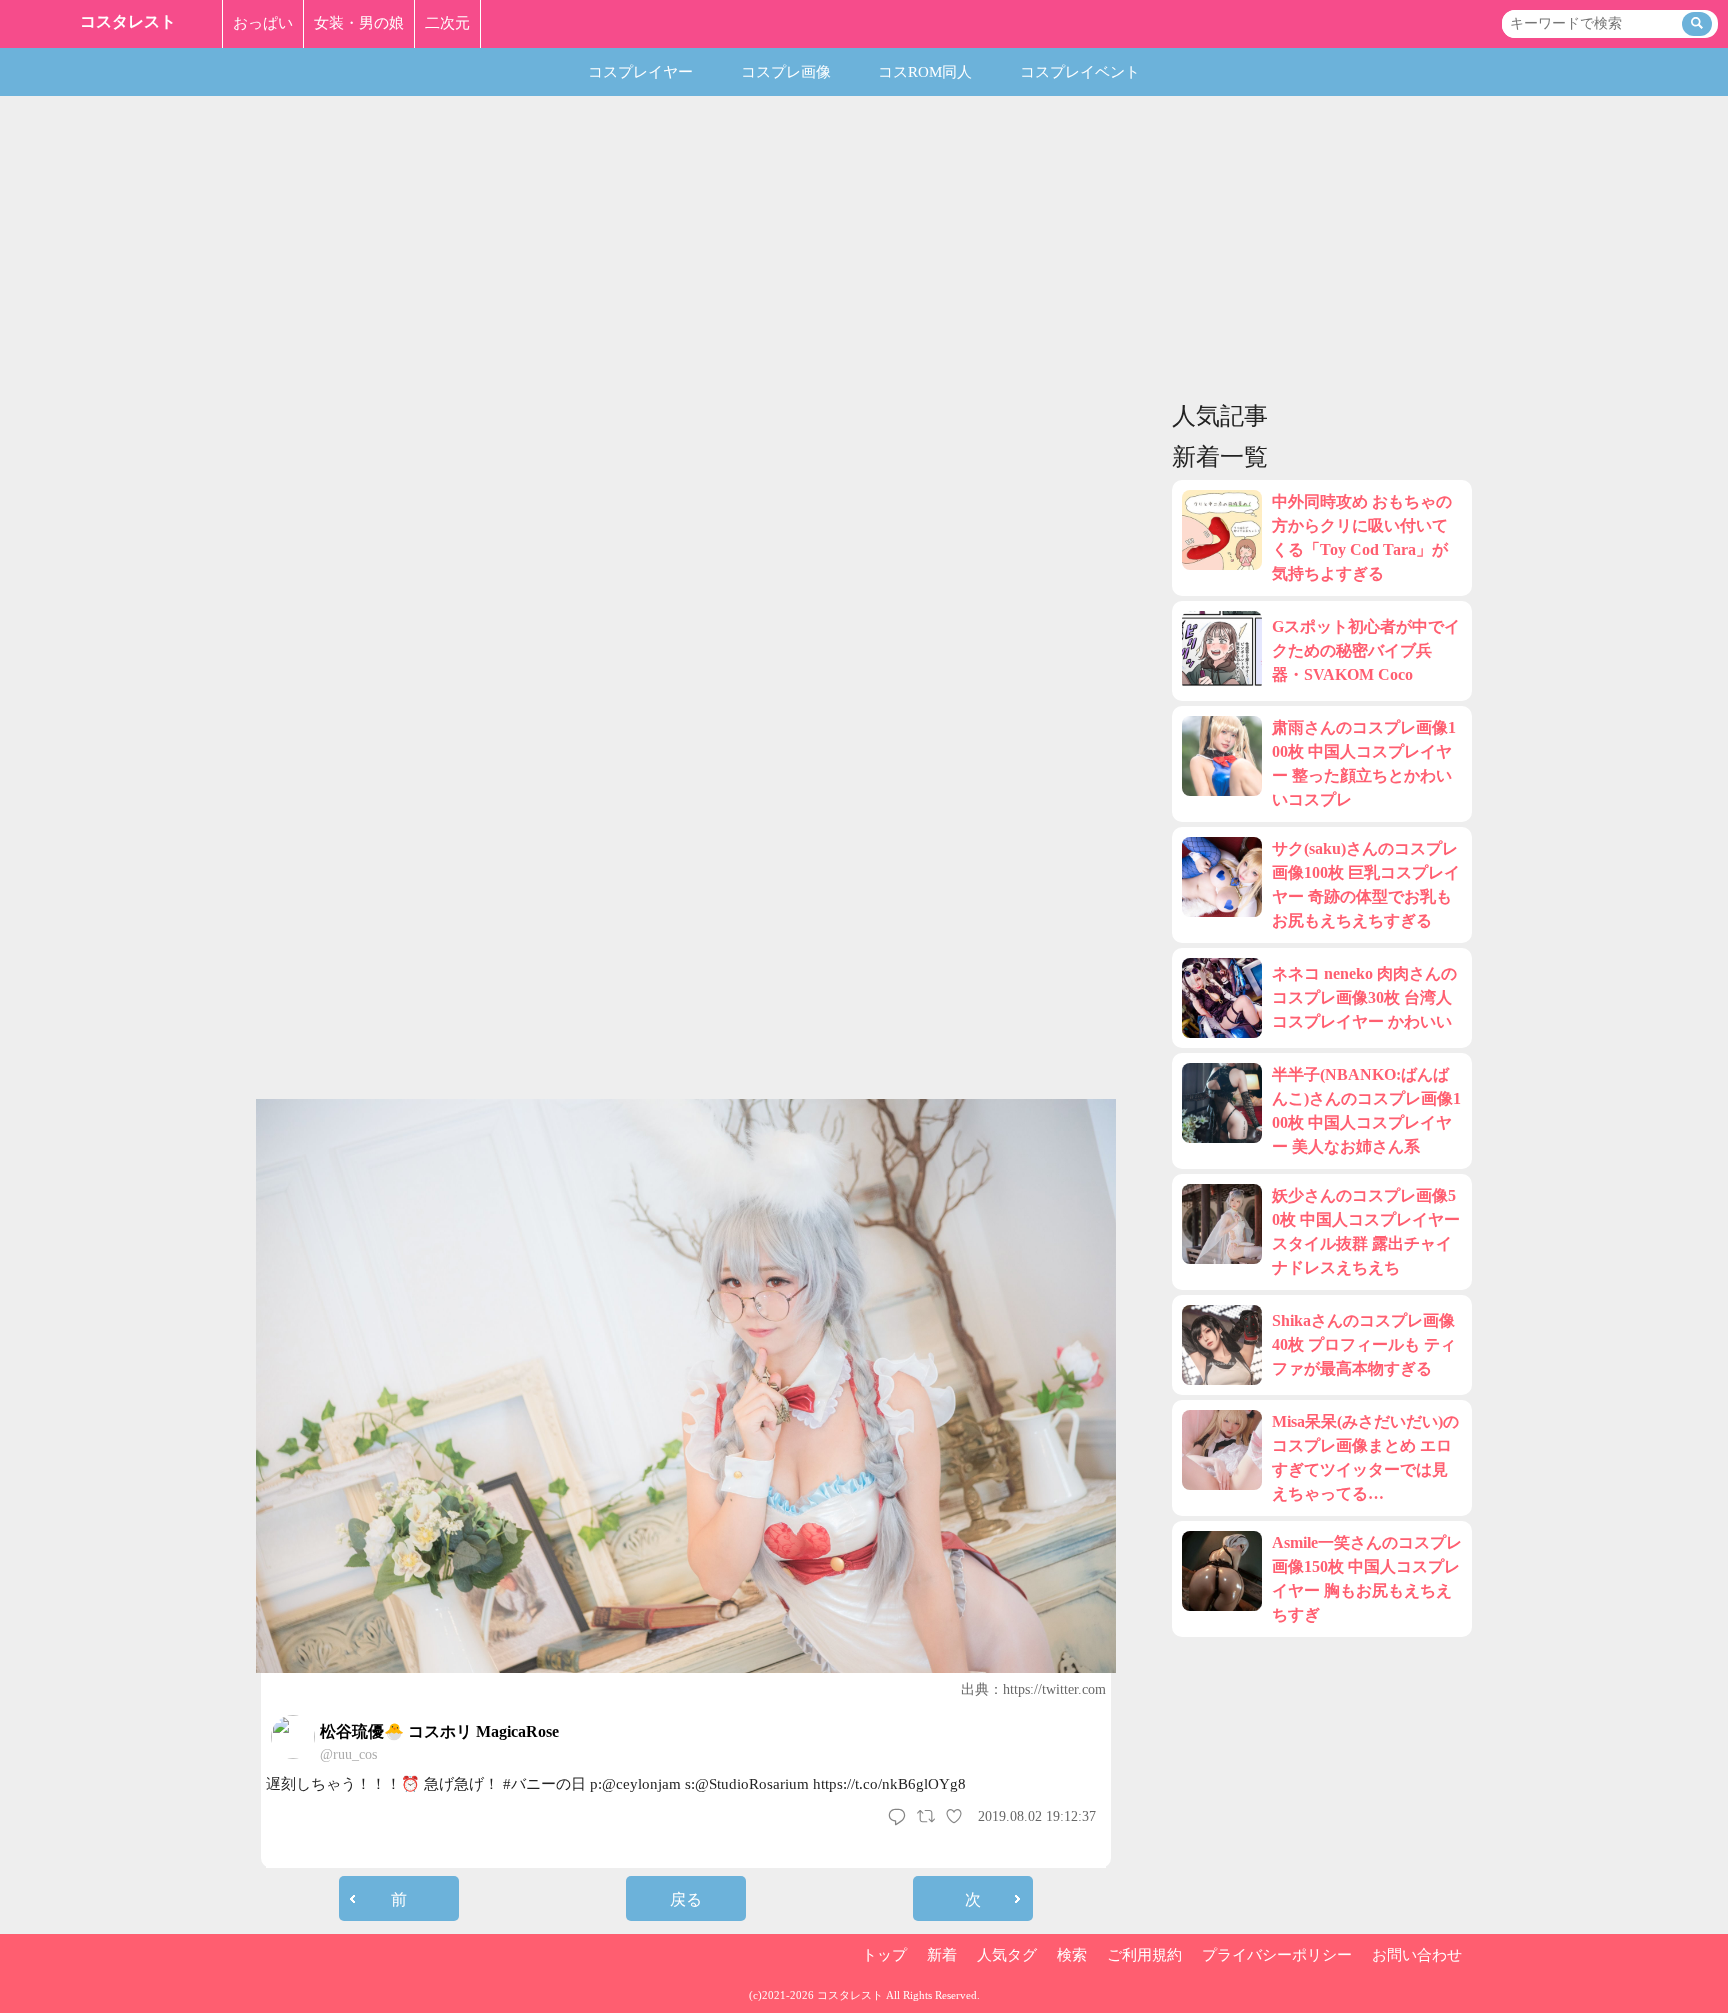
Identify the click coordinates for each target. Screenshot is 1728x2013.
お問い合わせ (1417, 1955)
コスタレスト (128, 21)
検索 (1072, 1955)
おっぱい (263, 23)
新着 (942, 1955)
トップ (884, 1955)
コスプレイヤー (640, 72)
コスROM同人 (925, 72)
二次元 (447, 23)
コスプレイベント (1080, 72)
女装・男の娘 (359, 23)
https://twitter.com (1054, 1689)
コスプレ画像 (786, 72)
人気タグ (1007, 1955)
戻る (686, 1899)
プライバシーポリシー (1277, 1955)
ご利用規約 (1144, 1955)
